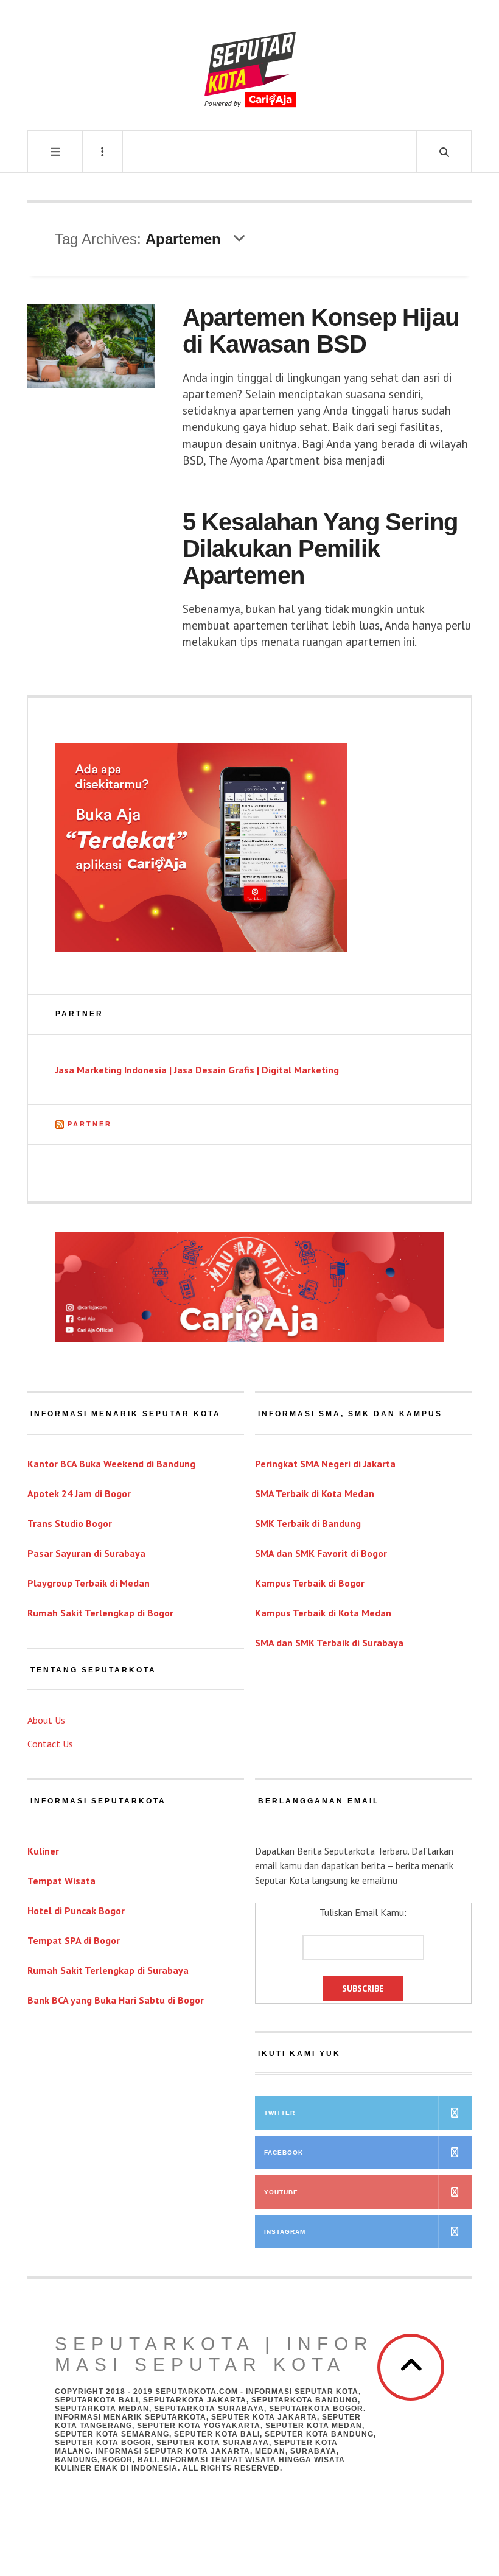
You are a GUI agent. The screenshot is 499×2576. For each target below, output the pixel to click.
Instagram (285, 2232)
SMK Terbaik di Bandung (308, 1523)
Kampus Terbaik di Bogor (310, 1583)
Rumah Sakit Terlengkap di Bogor (100, 1613)
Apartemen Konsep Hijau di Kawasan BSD (321, 331)
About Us (46, 1720)
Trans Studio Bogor (70, 1523)
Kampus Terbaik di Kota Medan (323, 1613)
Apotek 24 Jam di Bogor (79, 1493)
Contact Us (50, 1744)
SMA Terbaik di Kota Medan (315, 1493)
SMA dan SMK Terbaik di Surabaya (329, 1643)
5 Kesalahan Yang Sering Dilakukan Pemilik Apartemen (320, 549)
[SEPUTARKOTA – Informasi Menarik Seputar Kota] (250, 64)
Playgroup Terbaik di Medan (89, 1583)
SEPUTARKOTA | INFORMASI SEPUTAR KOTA (214, 2354)
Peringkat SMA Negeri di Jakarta (325, 1464)
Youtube (281, 2192)
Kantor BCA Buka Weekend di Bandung (111, 1464)
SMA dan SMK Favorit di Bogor (321, 1553)
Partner (90, 1124)
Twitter (280, 2113)
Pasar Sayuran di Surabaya (86, 1553)
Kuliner (43, 1851)
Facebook (284, 2153)
